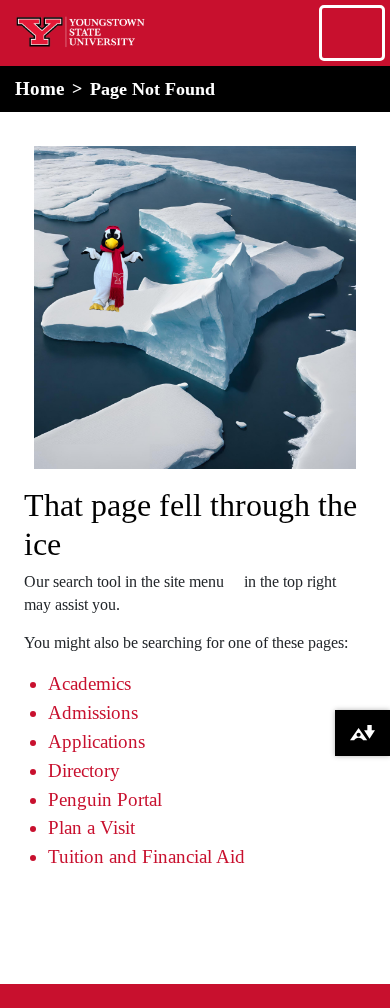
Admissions (93, 712)
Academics (89, 683)
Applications (96, 741)
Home (39, 88)
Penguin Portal (105, 799)
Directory (84, 770)
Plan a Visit (91, 827)
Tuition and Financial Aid (146, 856)
